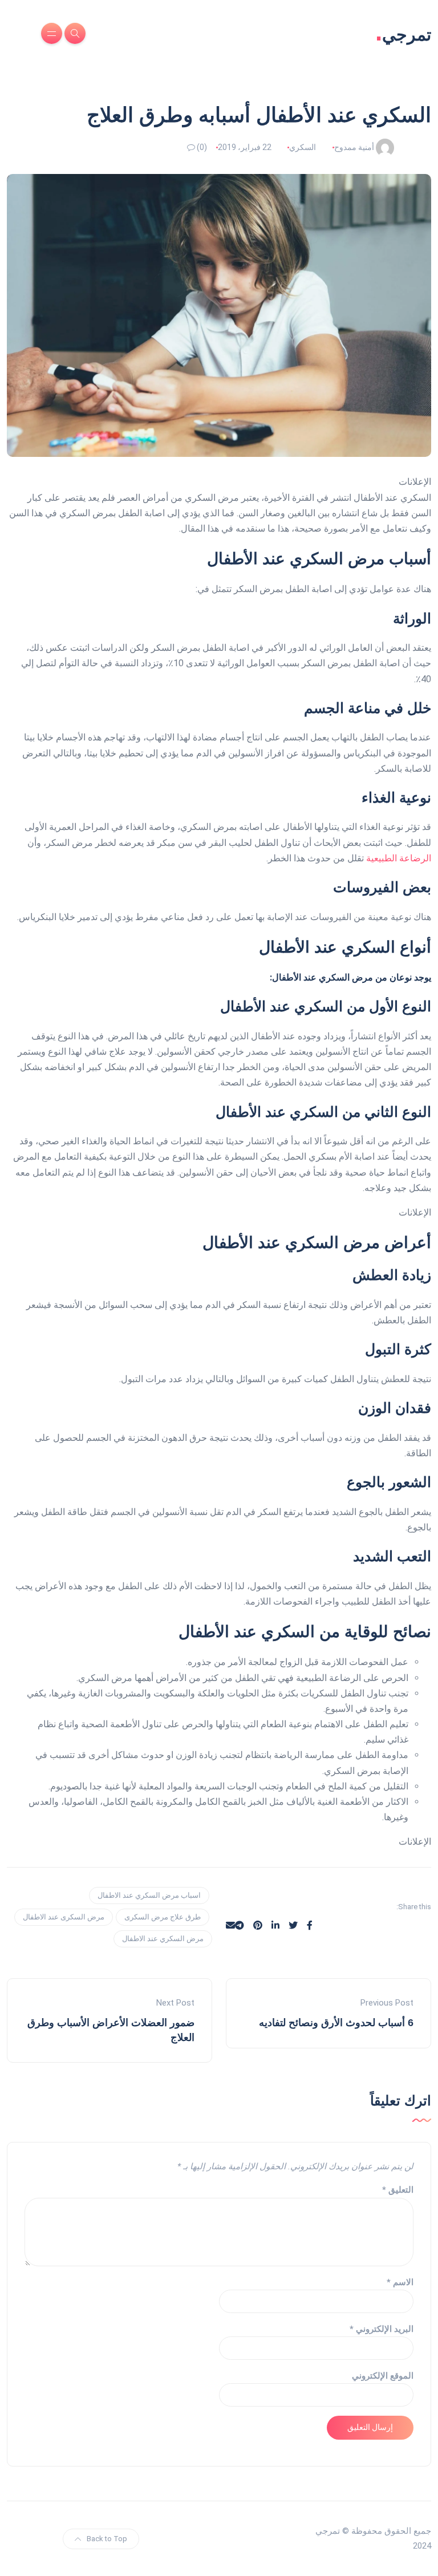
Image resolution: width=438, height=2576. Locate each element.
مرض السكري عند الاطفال (163, 1939)
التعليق (398, 2190)
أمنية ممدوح (354, 147)
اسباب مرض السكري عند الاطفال (149, 1895)
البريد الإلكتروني (382, 2329)
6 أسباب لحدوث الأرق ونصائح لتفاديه (336, 2023)
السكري (303, 147)
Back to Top (107, 2539)
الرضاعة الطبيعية (399, 858)
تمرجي (403, 33)
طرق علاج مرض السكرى (163, 1917)
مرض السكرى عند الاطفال (64, 1917)
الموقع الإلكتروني (383, 2376)
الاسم (400, 2282)
